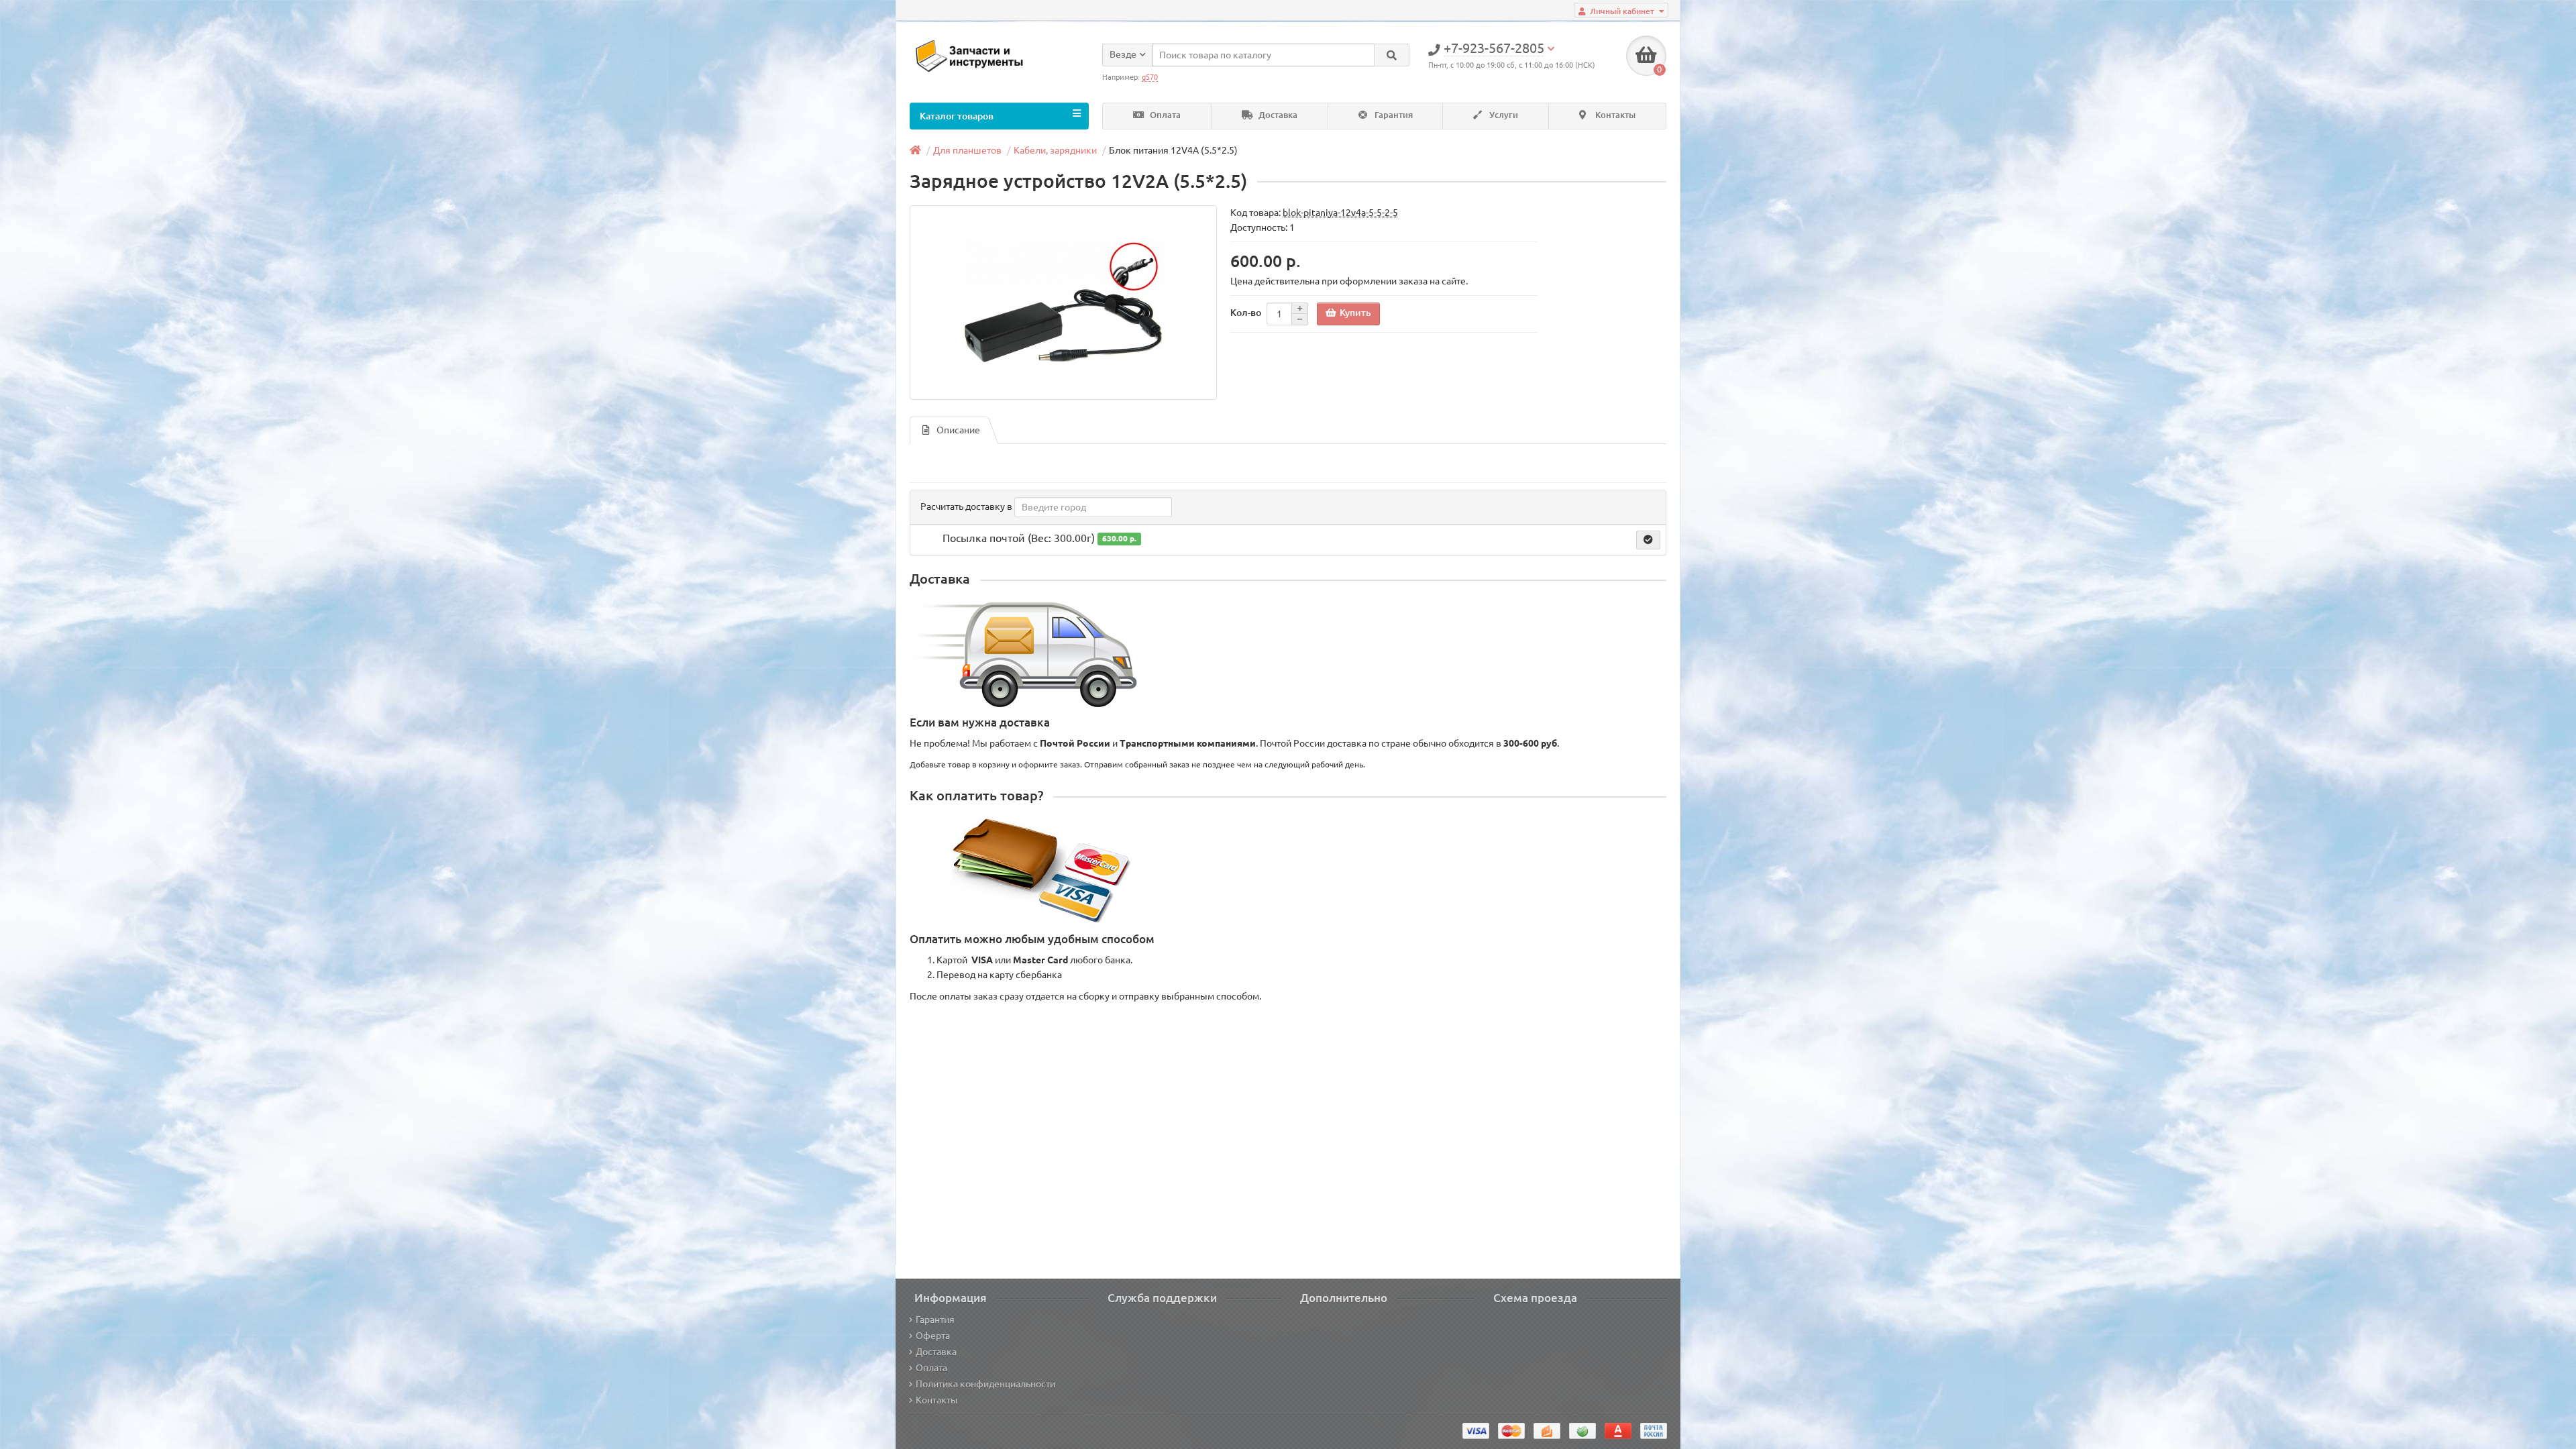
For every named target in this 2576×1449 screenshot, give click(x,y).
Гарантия (1393, 115)
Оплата (1164, 115)
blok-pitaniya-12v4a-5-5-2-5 (1340, 213)
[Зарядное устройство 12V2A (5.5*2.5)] (1063, 303)
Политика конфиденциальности (985, 1384)
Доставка (1277, 115)
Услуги (1503, 115)
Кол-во (1246, 313)
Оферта (933, 1336)
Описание (958, 430)
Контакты (1614, 115)
